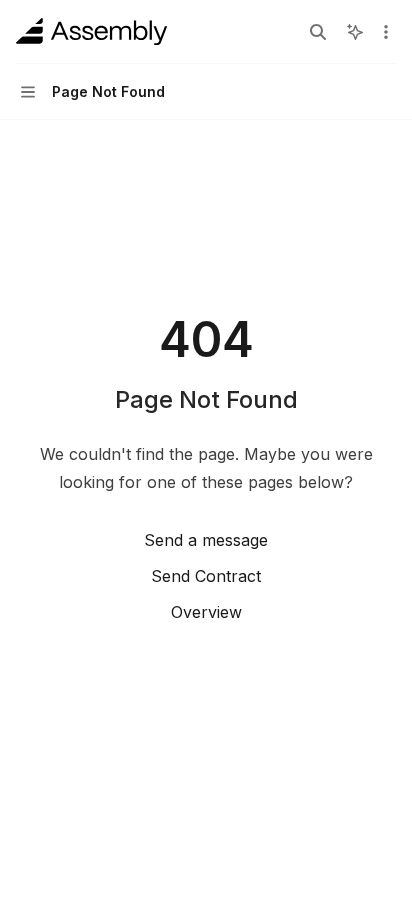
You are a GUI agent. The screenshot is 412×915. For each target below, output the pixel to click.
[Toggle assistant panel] (355, 32)
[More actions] (386, 32)
